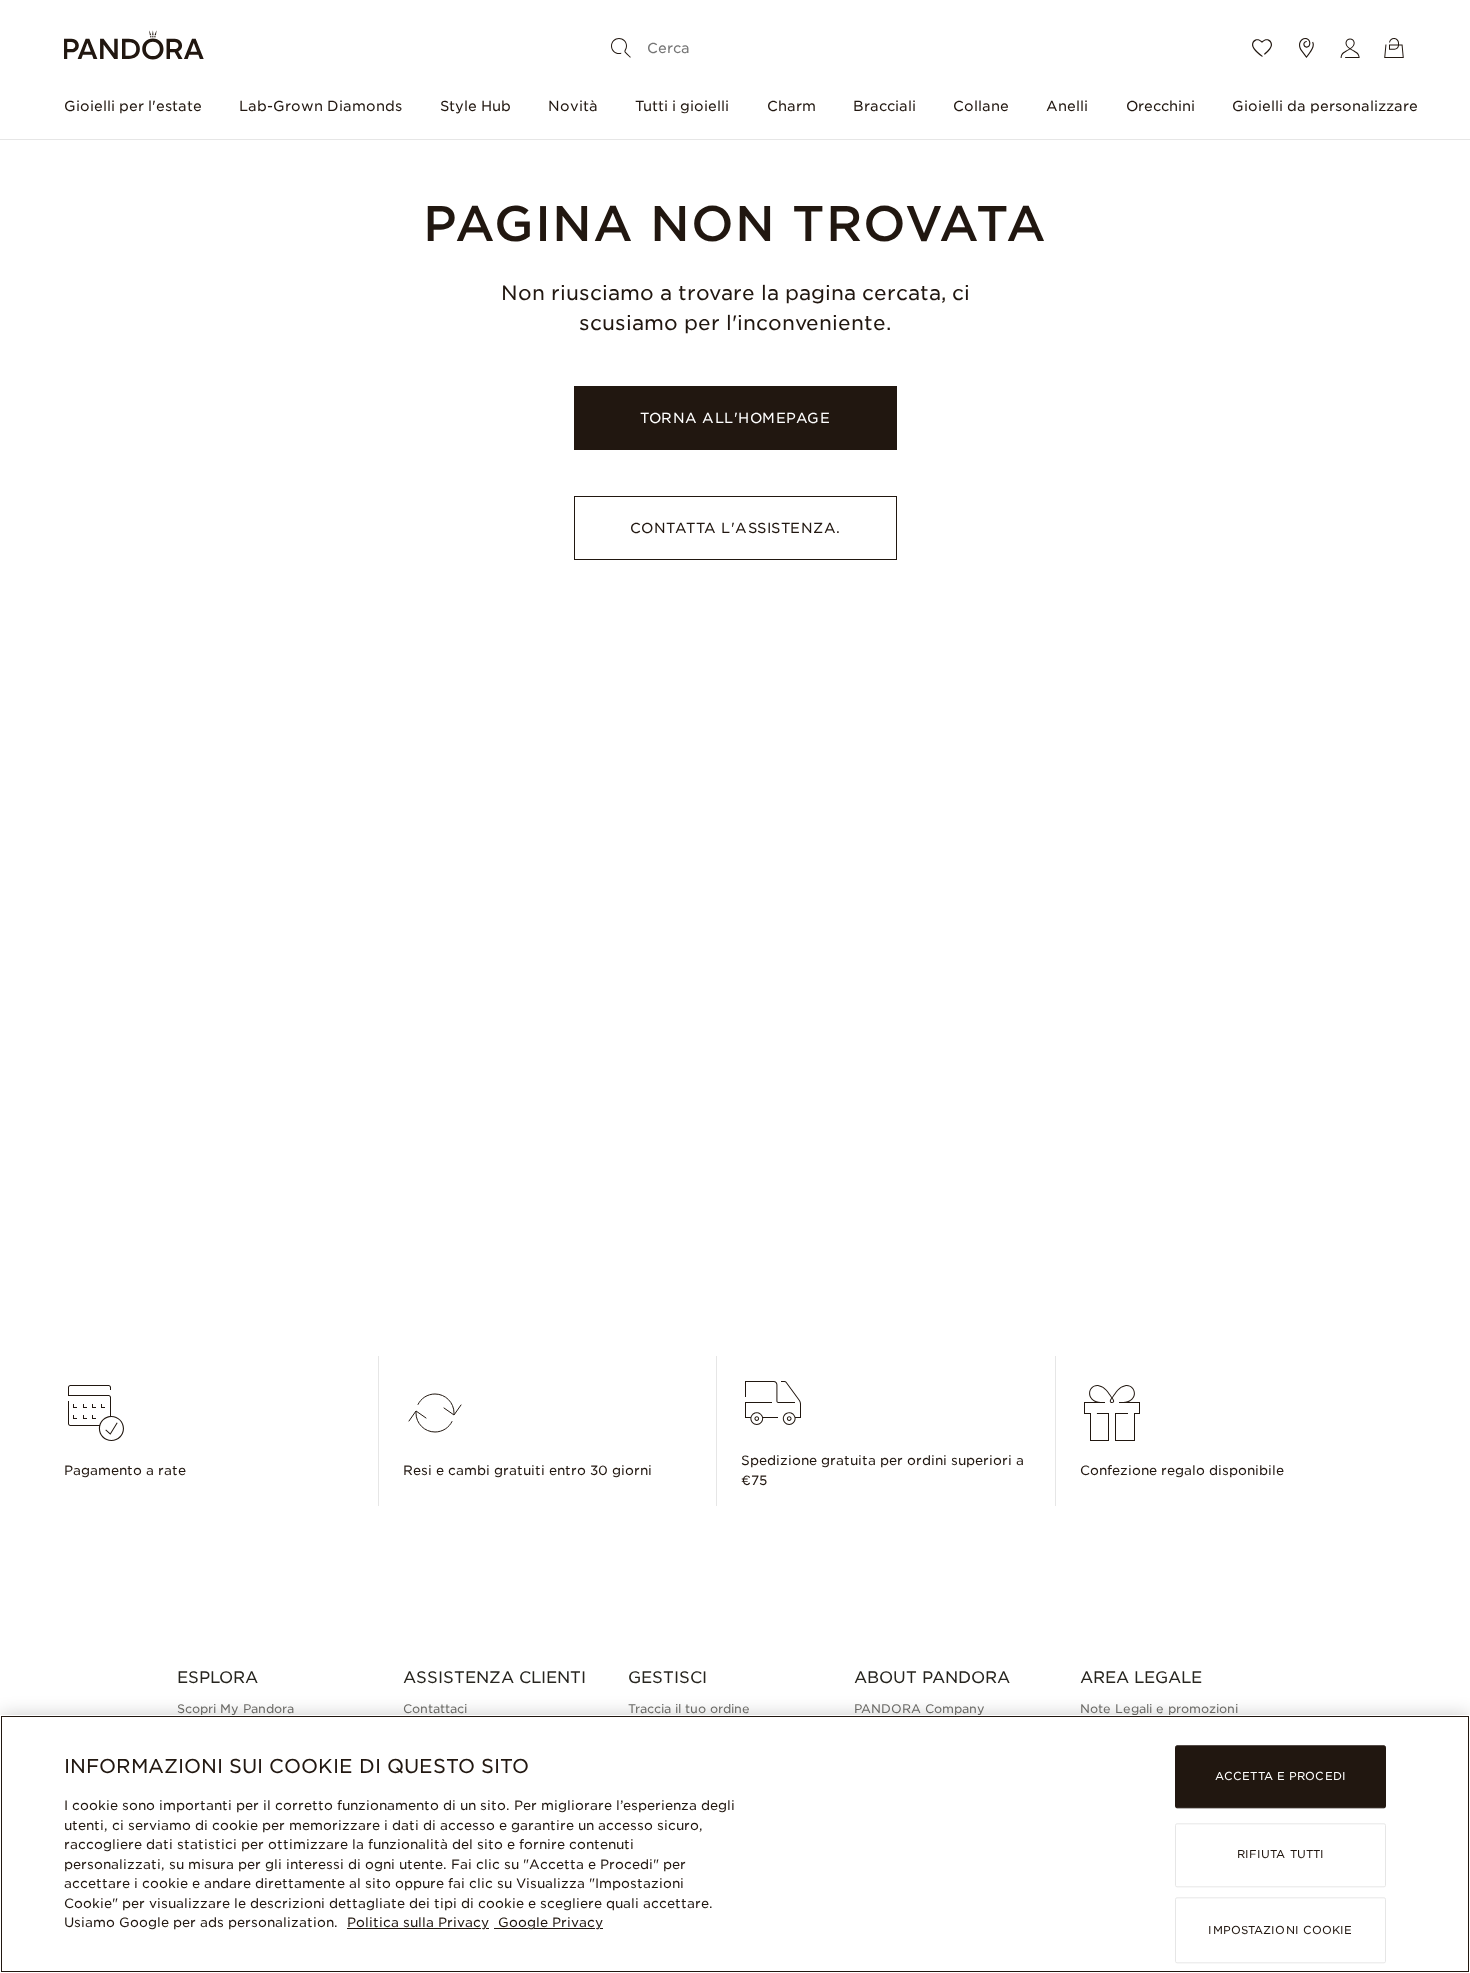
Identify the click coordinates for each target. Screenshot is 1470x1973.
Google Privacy (548, 1922)
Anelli (1067, 106)
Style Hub (475, 106)
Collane (981, 106)
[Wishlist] (1262, 48)
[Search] (621, 48)
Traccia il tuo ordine (689, 1708)
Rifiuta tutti (1280, 1855)
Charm (791, 106)
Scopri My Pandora (235, 1708)
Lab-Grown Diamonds (320, 106)
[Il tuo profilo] (1350, 48)
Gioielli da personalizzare (1325, 106)
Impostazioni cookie (1280, 1930)
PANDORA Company (919, 1708)
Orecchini (1160, 106)
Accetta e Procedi (1280, 1777)
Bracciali (884, 106)
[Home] (134, 48)
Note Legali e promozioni (1159, 1708)
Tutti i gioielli (682, 106)
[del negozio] (1306, 48)
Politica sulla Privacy (418, 1922)
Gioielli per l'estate (133, 106)
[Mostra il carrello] (1394, 48)
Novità (573, 106)
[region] (735, 1844)
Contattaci (435, 1708)
